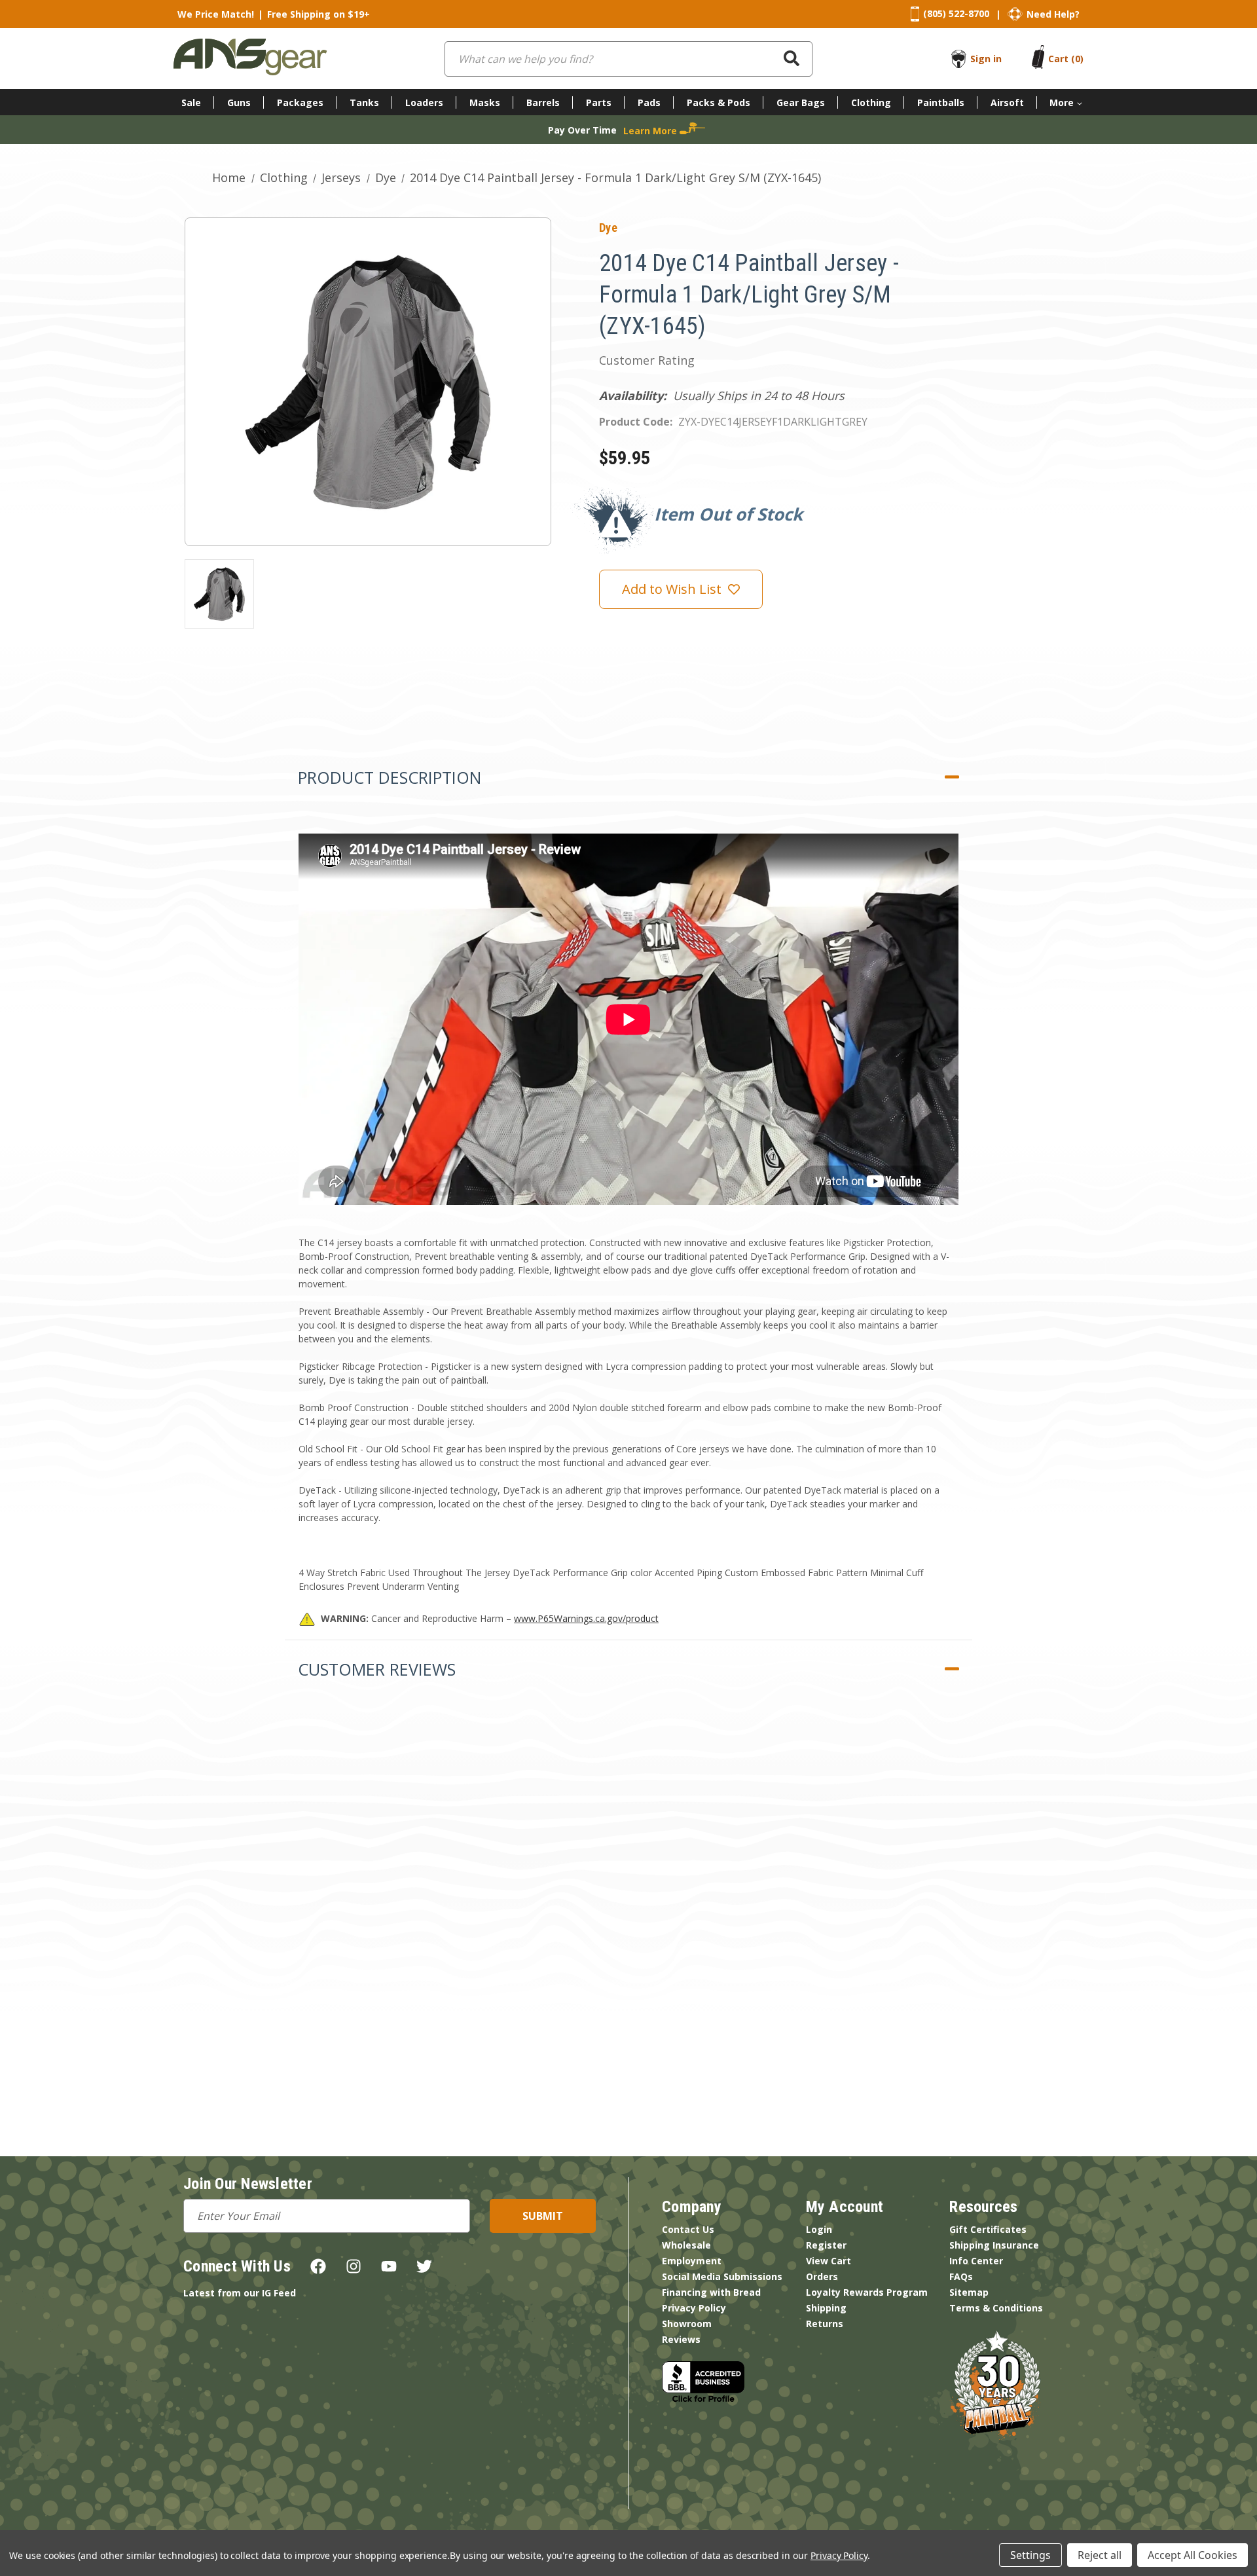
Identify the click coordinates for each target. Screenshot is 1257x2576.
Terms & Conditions (996, 2308)
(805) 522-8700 (956, 13)
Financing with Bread (711, 2292)
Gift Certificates (988, 2229)
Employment (692, 2261)
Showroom (687, 2324)
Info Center (976, 2261)
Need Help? (1053, 14)
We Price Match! (216, 14)
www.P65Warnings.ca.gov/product (586, 1618)
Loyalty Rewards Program (867, 2292)
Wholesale (686, 2245)
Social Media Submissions (722, 2276)
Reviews (681, 2339)
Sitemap (969, 2292)
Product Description (390, 777)
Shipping (826, 2308)
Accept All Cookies (1193, 2555)
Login (819, 2229)
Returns (825, 2324)
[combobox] (628, 59)
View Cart (829, 2261)
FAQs (961, 2276)
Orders (822, 2276)
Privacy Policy (694, 2308)
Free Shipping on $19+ (319, 14)
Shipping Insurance (994, 2245)
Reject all (1100, 2555)
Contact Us (688, 2229)
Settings (1030, 2555)
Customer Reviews (377, 1669)
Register (826, 2245)
